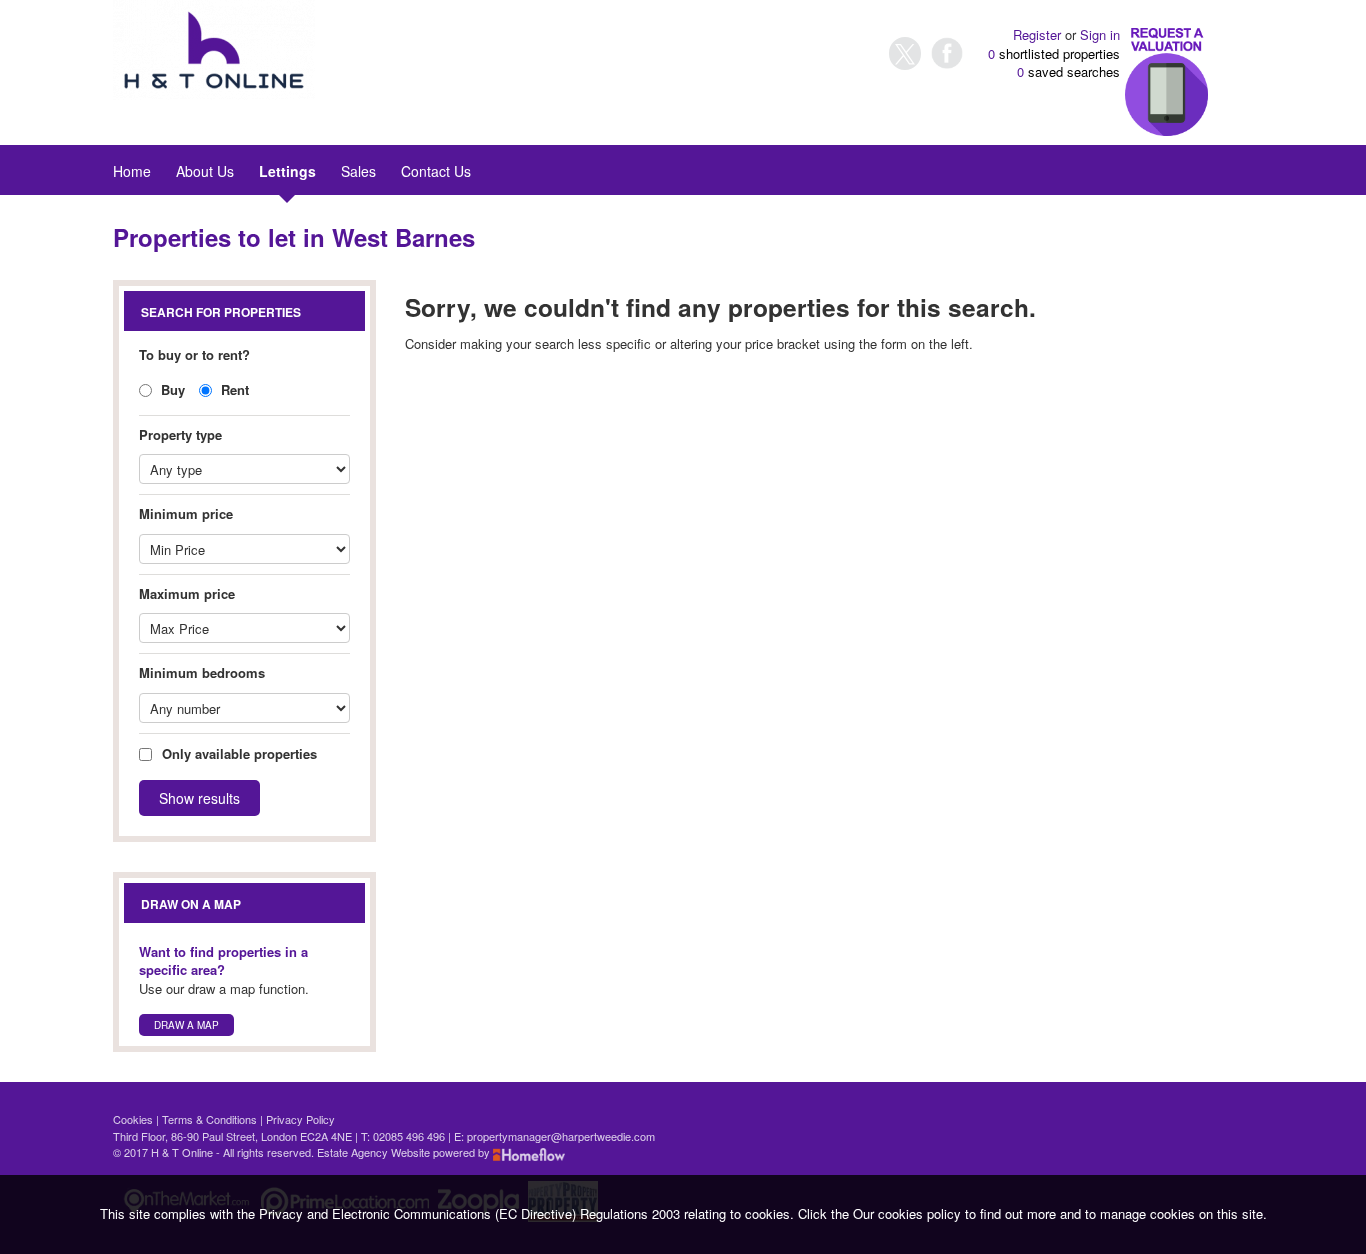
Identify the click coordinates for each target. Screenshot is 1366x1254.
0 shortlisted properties (1054, 54)
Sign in (1100, 34)
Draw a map (186, 1025)
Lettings (287, 171)
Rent (233, 389)
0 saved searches (1068, 72)
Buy (171, 389)
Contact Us (436, 171)
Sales (358, 171)
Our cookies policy (909, 1213)
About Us (205, 171)
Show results (199, 798)
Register (1037, 34)
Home (132, 171)
